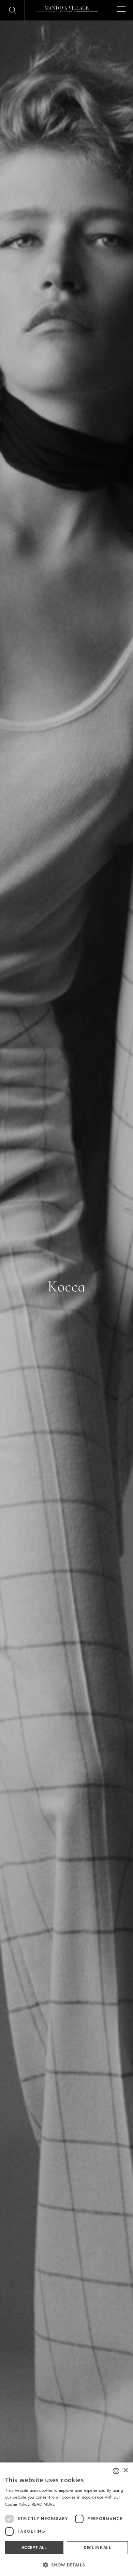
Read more (43, 2504)
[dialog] (66, 2519)
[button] (66, 2565)
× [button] (125, 2470)
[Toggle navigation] (119, 8)
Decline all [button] (97, 2548)
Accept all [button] (34, 2548)
